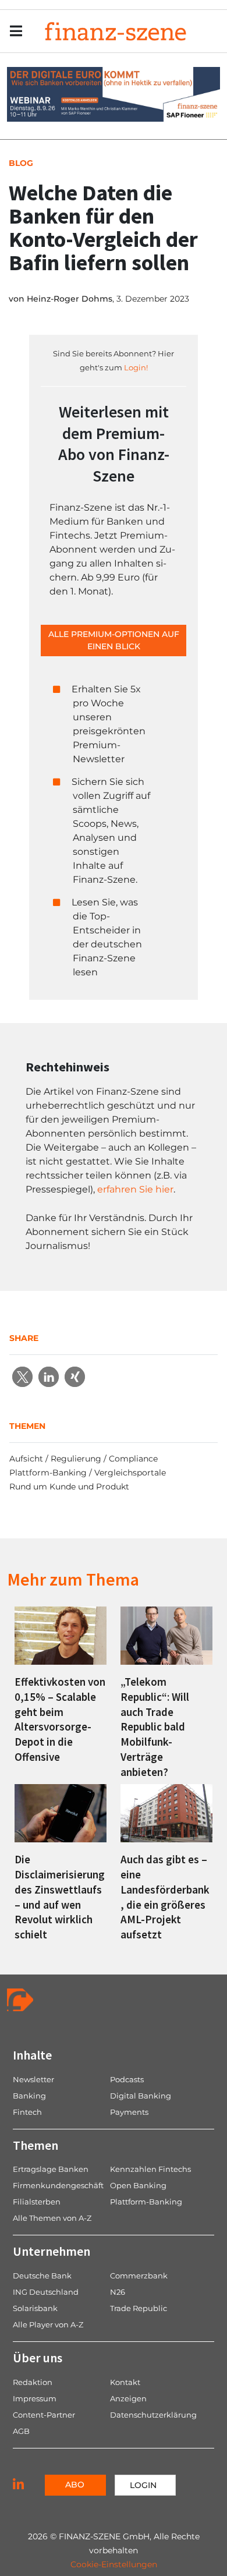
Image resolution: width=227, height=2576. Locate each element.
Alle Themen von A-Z (52, 2218)
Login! (136, 367)
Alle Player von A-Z (48, 2324)
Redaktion (33, 2382)
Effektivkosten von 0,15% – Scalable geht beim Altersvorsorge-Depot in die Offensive (60, 1719)
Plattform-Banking (146, 2202)
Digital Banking (141, 2096)
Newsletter (33, 2079)
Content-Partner (44, 2415)
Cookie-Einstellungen (114, 2564)
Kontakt (125, 2382)
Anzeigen (128, 2398)
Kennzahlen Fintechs (150, 2169)
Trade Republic (139, 2308)
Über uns (38, 2358)
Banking (29, 2096)
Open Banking (138, 2185)
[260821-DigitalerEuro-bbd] (114, 93)
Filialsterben (37, 2202)
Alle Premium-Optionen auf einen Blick (114, 640)
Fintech (27, 2112)
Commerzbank (139, 2276)
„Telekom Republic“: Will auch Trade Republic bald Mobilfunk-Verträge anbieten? (155, 1727)
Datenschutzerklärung (153, 2415)
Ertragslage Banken (51, 2169)
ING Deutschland (46, 2292)
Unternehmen (52, 2251)
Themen (36, 2145)
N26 (118, 2292)
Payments (129, 2112)
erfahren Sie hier (135, 1189)
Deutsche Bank (42, 2276)
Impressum (35, 2398)
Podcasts (127, 2079)
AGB (21, 2431)
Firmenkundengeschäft (58, 2185)
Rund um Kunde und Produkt (69, 1487)
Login (143, 2485)
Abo (75, 2485)
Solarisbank (35, 2308)
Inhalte (32, 2055)
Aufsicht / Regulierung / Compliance (84, 1459)
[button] (22, 1377)
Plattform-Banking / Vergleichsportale (88, 1473)
